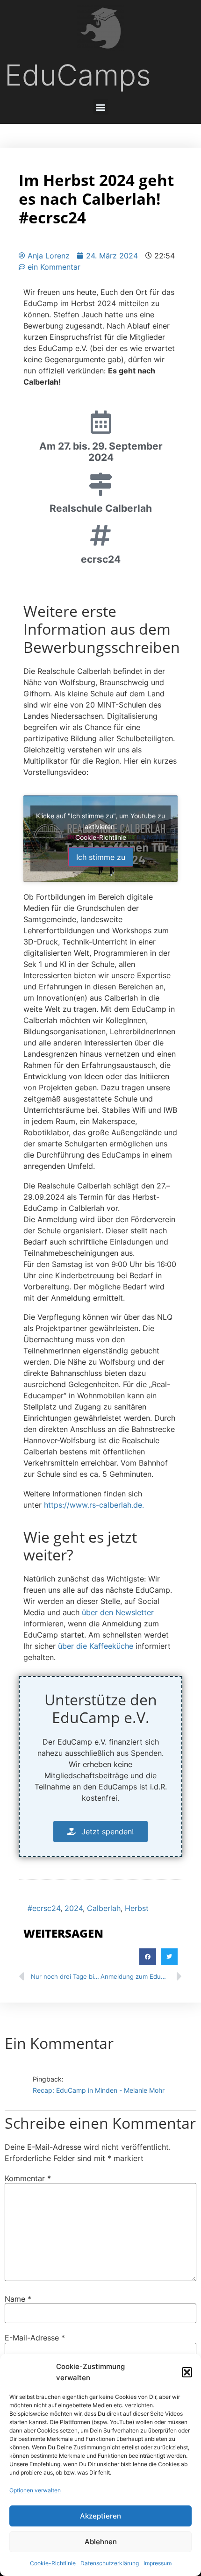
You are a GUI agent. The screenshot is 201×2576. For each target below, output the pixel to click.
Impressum (158, 2563)
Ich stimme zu (101, 857)
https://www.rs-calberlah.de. (94, 1505)
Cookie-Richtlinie (53, 2563)
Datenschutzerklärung (110, 2563)
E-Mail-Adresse (35, 2338)
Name (18, 2299)
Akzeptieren (100, 2516)
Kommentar (28, 2178)
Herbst (137, 1908)
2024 (74, 1908)
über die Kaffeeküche (96, 1646)
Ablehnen (101, 2542)
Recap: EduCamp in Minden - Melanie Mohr (99, 2091)
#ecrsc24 (44, 1908)
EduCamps (78, 75)
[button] (187, 2372)
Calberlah (104, 1908)
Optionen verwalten (35, 2490)
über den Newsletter (117, 1612)
